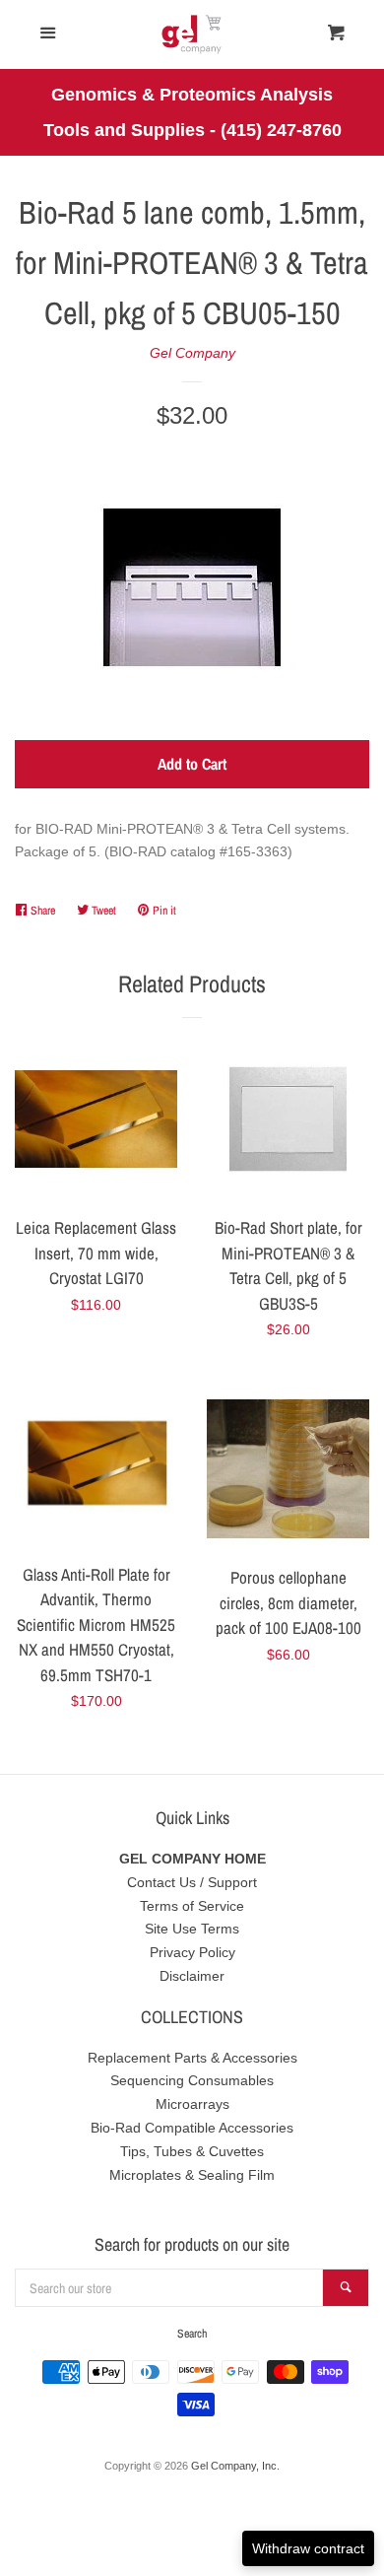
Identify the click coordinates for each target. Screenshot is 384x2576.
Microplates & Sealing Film (192, 2175)
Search (192, 2334)
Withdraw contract (308, 2548)
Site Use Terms (192, 1929)
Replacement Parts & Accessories (192, 2058)
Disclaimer (192, 1976)
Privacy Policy (192, 1952)
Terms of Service (192, 1906)
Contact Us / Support (192, 1882)
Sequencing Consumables (192, 2080)
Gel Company (192, 353)
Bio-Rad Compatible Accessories (192, 2128)
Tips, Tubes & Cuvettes (192, 2151)
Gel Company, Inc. (235, 2466)
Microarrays (192, 2104)
